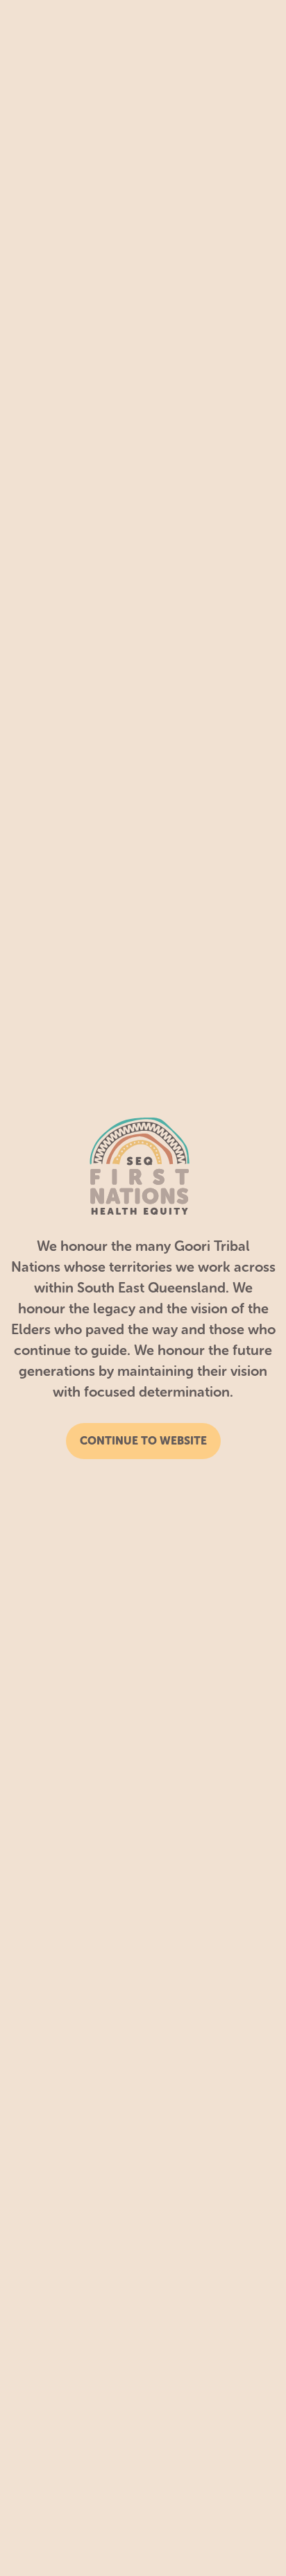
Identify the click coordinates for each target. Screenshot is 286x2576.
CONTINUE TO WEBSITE (143, 1441)
